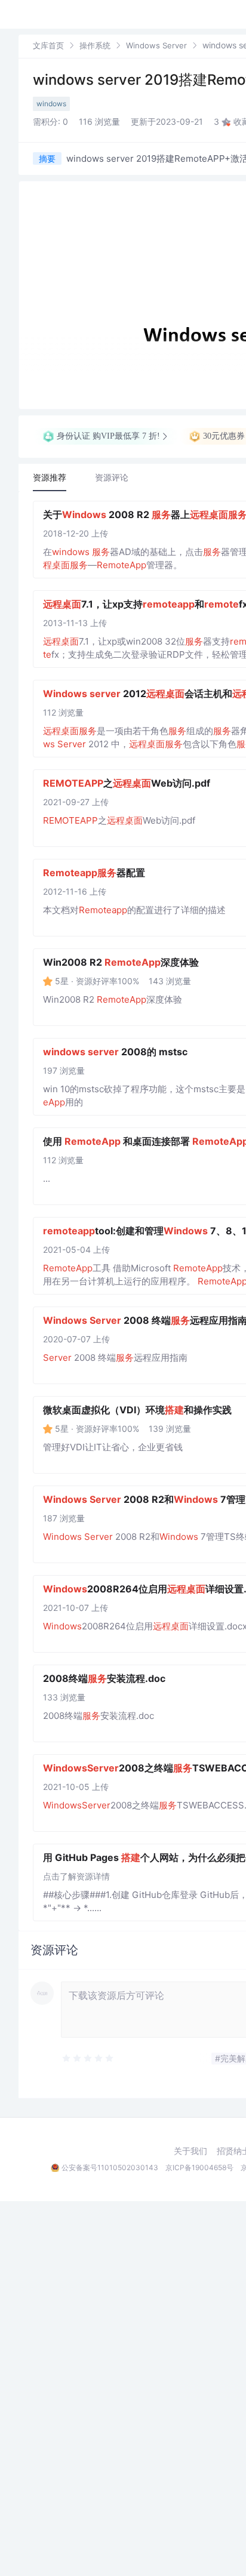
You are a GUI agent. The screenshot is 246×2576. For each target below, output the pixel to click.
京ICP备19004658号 (199, 2167)
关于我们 (190, 2151)
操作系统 (95, 45)
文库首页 (48, 45)
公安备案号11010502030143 (110, 2167)
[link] (48, 45)
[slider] (118, 2059)
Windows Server (156, 45)
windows (51, 104)
